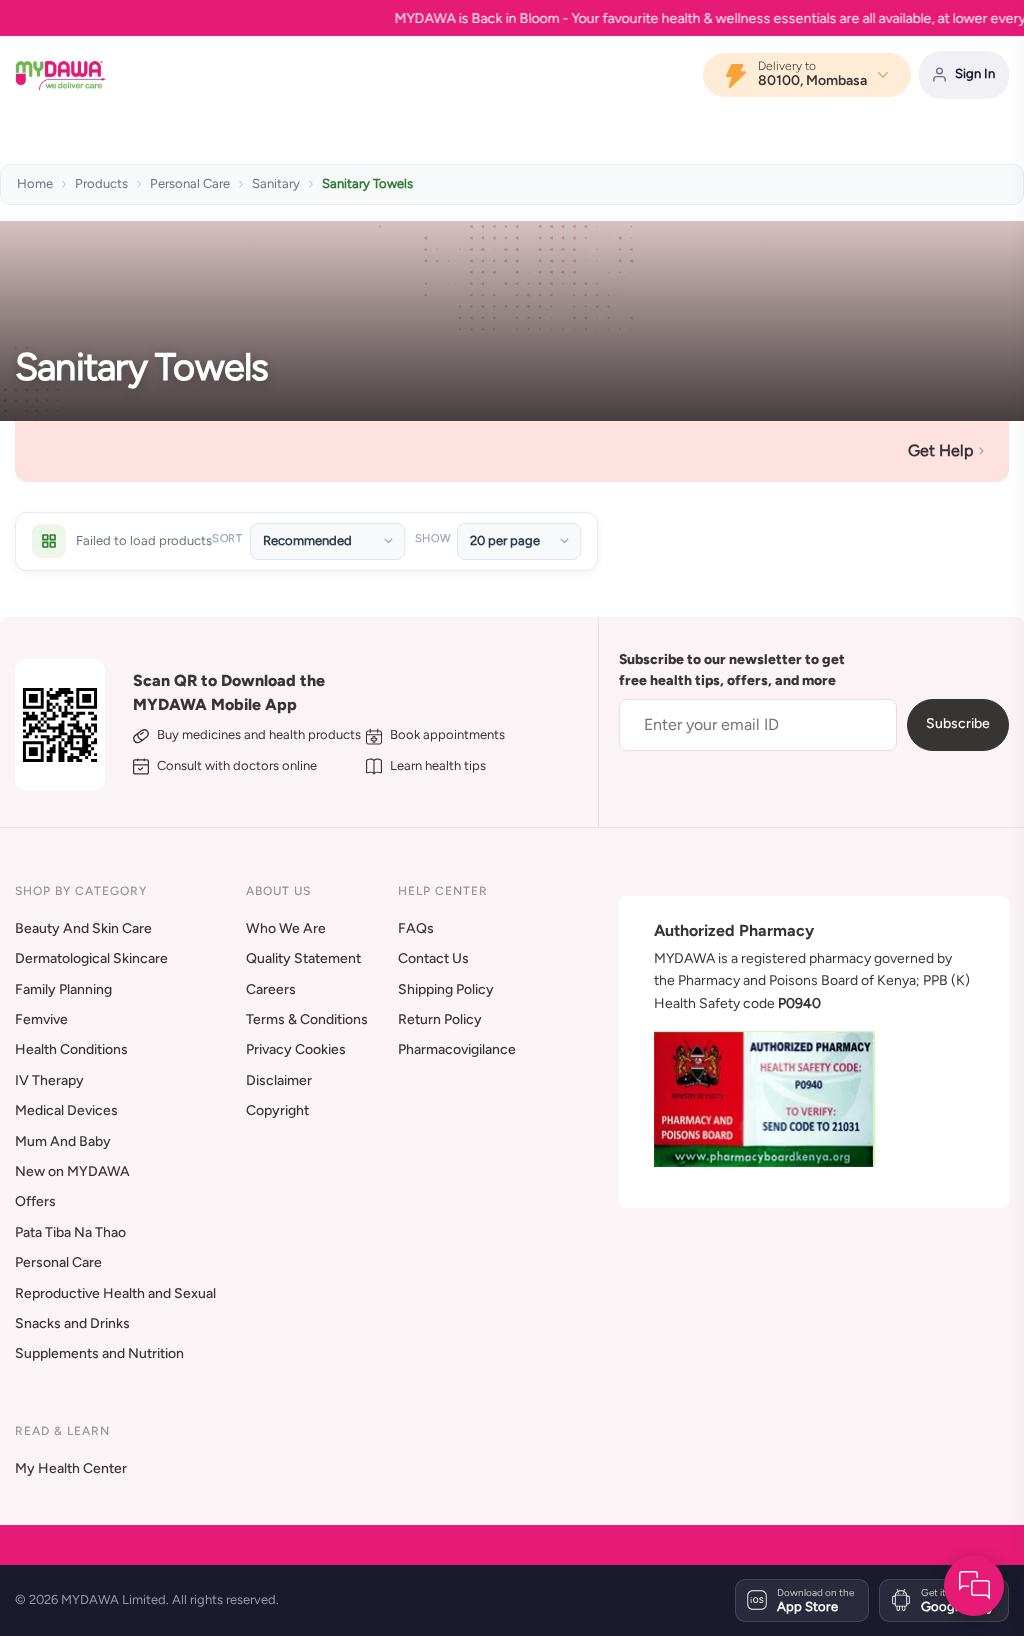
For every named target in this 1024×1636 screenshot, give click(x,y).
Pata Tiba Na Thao (70, 1232)
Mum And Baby (63, 1141)
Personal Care (190, 183)
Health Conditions (71, 1049)
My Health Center (71, 1468)
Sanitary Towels (367, 183)
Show (433, 538)
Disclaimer (279, 1080)
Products (101, 183)
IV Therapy (49, 1080)
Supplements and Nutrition (99, 1353)
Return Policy (440, 1019)
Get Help (940, 450)
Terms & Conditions (307, 1019)
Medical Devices (66, 1110)
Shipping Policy (446, 989)
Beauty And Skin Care (83, 928)
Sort (227, 538)
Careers (271, 989)
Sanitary (276, 183)
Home (35, 183)
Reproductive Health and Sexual (115, 1293)
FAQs (416, 928)
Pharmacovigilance (457, 1049)
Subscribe (958, 723)
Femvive (41, 1019)
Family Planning (63, 989)
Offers (35, 1201)
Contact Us (433, 958)
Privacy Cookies (296, 1049)
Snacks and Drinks (72, 1323)
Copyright (277, 1110)
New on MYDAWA (72, 1171)
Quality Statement (303, 958)
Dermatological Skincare (91, 958)
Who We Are (286, 928)
